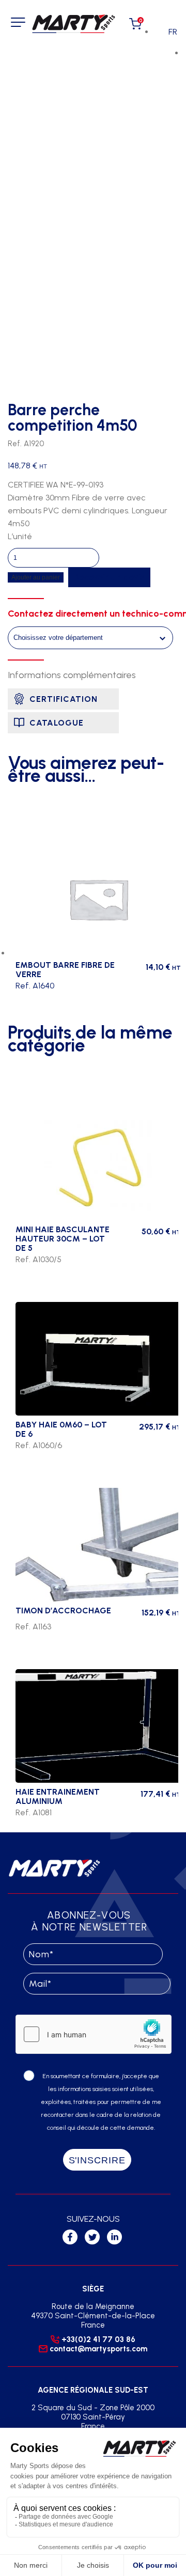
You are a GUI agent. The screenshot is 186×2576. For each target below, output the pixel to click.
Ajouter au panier (36, 577)
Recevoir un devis (109, 577)
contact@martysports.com (98, 2349)
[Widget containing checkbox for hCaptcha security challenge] (94, 2034)
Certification (64, 699)
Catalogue (57, 723)
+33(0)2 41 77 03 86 (98, 2339)
